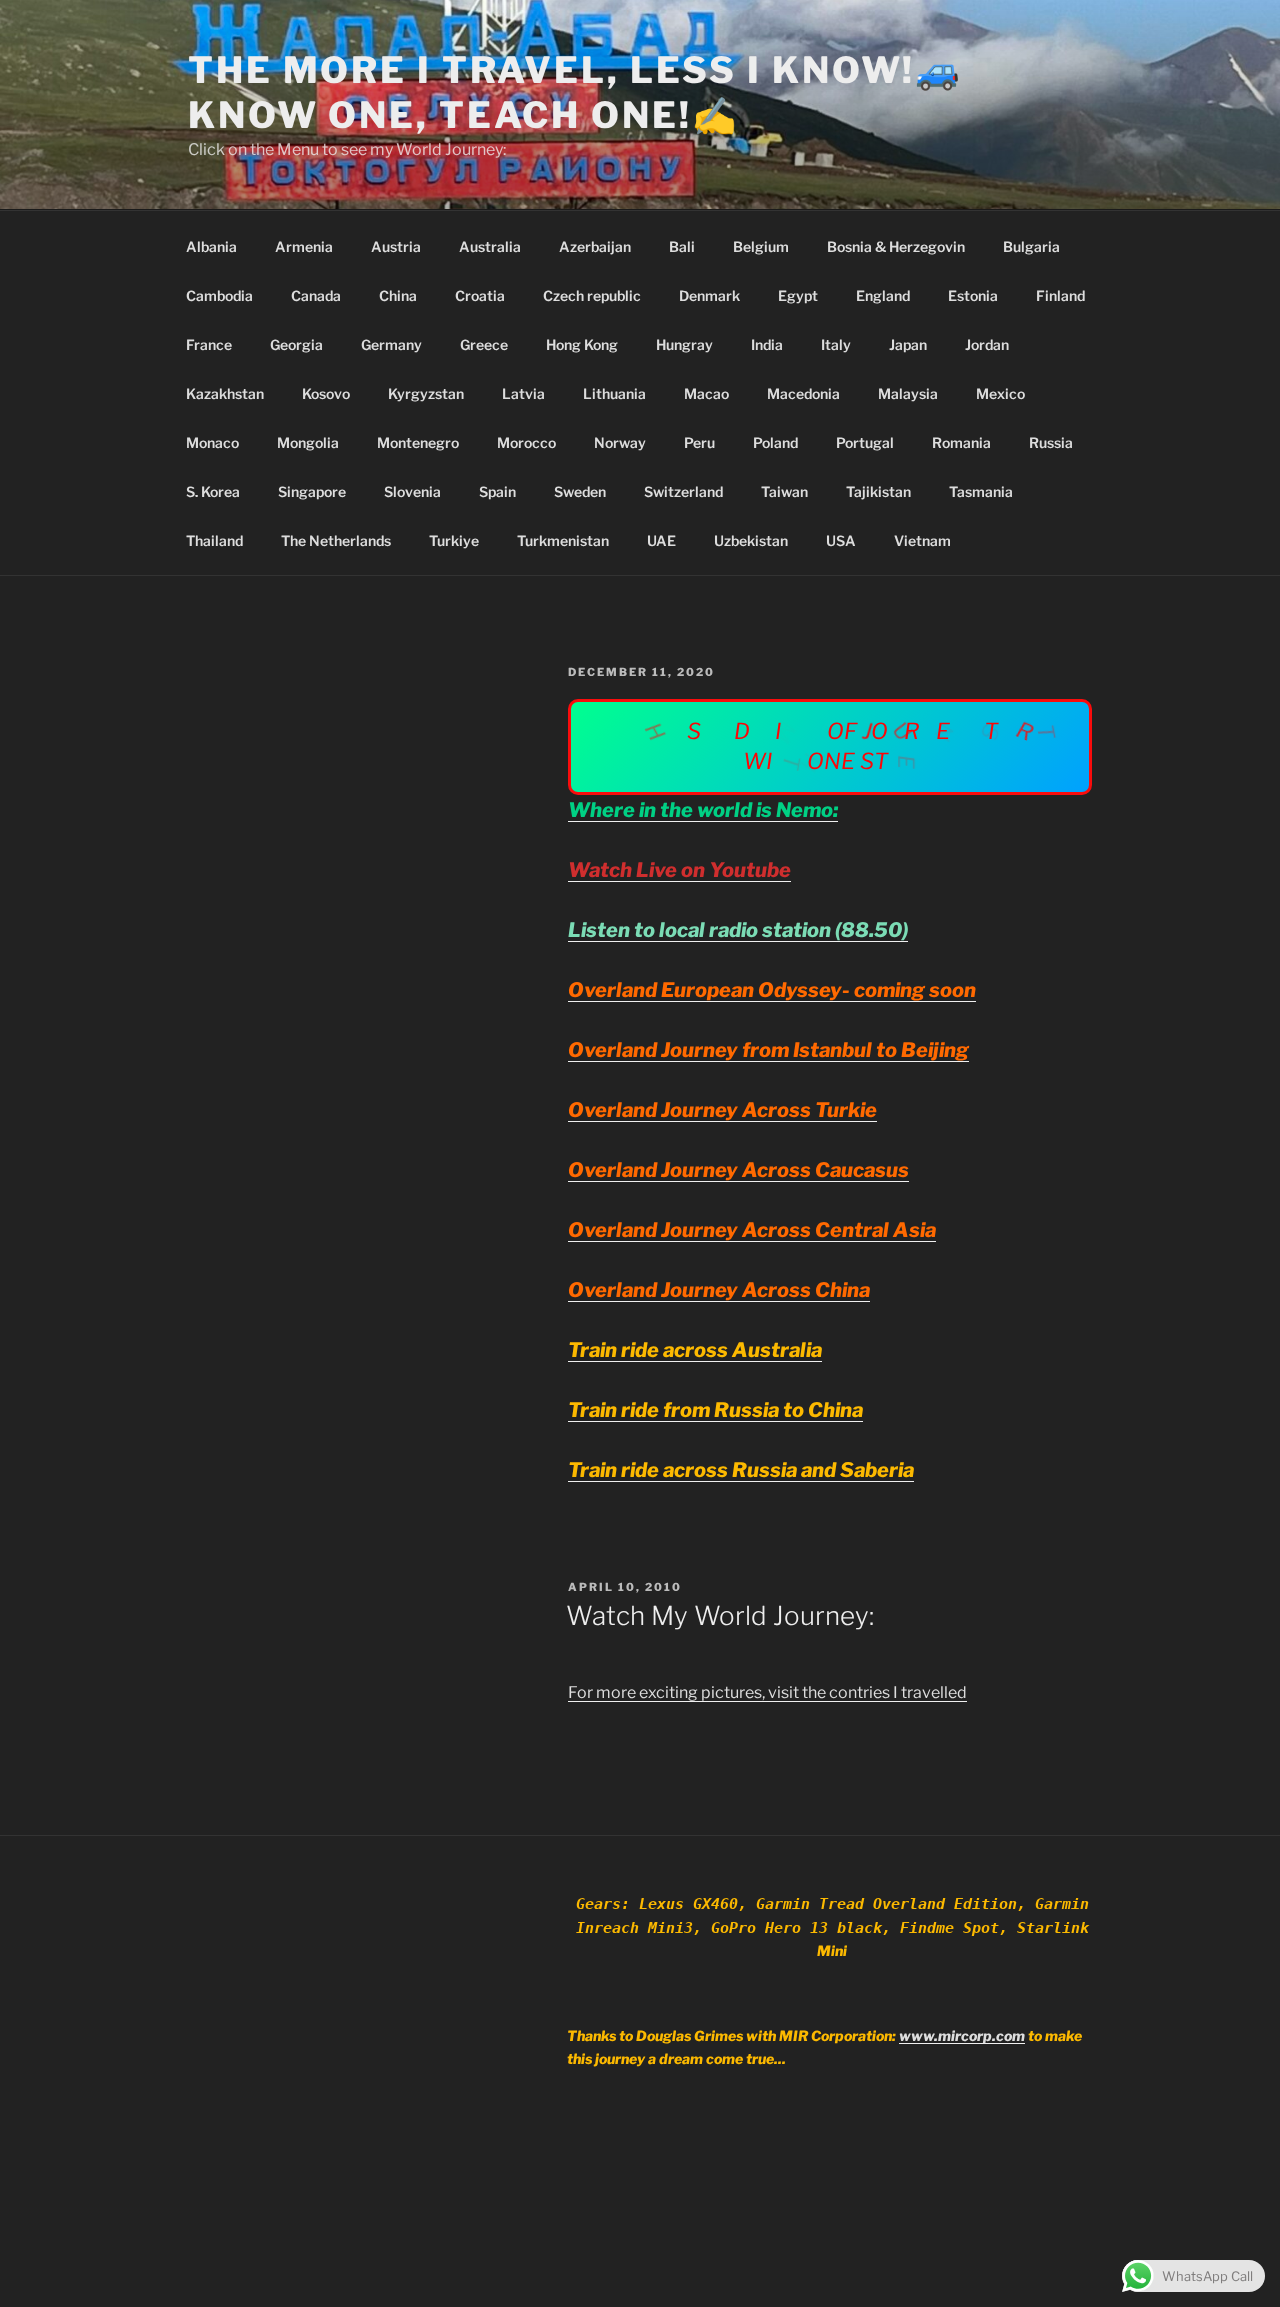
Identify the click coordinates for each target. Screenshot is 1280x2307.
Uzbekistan (751, 540)
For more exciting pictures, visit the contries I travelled (767, 1692)
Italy (836, 344)
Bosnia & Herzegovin (896, 246)
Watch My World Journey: (720, 1615)
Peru (699, 442)
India (767, 344)
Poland (775, 442)
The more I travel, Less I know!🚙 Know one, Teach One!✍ (575, 92)
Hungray (684, 344)
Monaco (212, 442)
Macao (706, 393)
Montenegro (418, 442)
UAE (661, 540)
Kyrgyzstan (426, 393)
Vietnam (922, 540)
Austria (396, 246)
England (883, 295)
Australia (490, 246)
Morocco (526, 442)
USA (841, 540)
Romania (961, 442)
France (209, 344)
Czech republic (592, 295)
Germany (391, 344)
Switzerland (683, 491)
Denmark (709, 295)
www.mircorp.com (962, 2035)
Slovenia (412, 491)
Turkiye (454, 540)
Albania (211, 246)
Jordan (987, 344)
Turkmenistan (563, 540)
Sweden (580, 491)
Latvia (523, 393)
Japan (908, 344)
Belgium (761, 246)
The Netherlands (336, 540)
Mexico (1000, 393)
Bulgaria (1031, 246)
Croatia (480, 295)
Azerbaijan (595, 246)
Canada (316, 295)
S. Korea (213, 491)
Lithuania (614, 393)
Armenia (304, 246)
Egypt (798, 295)
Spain (497, 491)
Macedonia (803, 393)
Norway (620, 442)
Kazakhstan (225, 393)
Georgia (296, 344)
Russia (1051, 442)
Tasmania (981, 491)
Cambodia (219, 295)
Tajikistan (878, 491)
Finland (1060, 295)
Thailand (214, 540)
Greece (484, 344)
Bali (682, 246)
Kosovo (326, 393)
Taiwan (784, 491)
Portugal (865, 442)
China (398, 295)
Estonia (973, 295)
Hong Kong (582, 344)
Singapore (312, 491)
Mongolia (308, 442)
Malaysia (908, 393)
